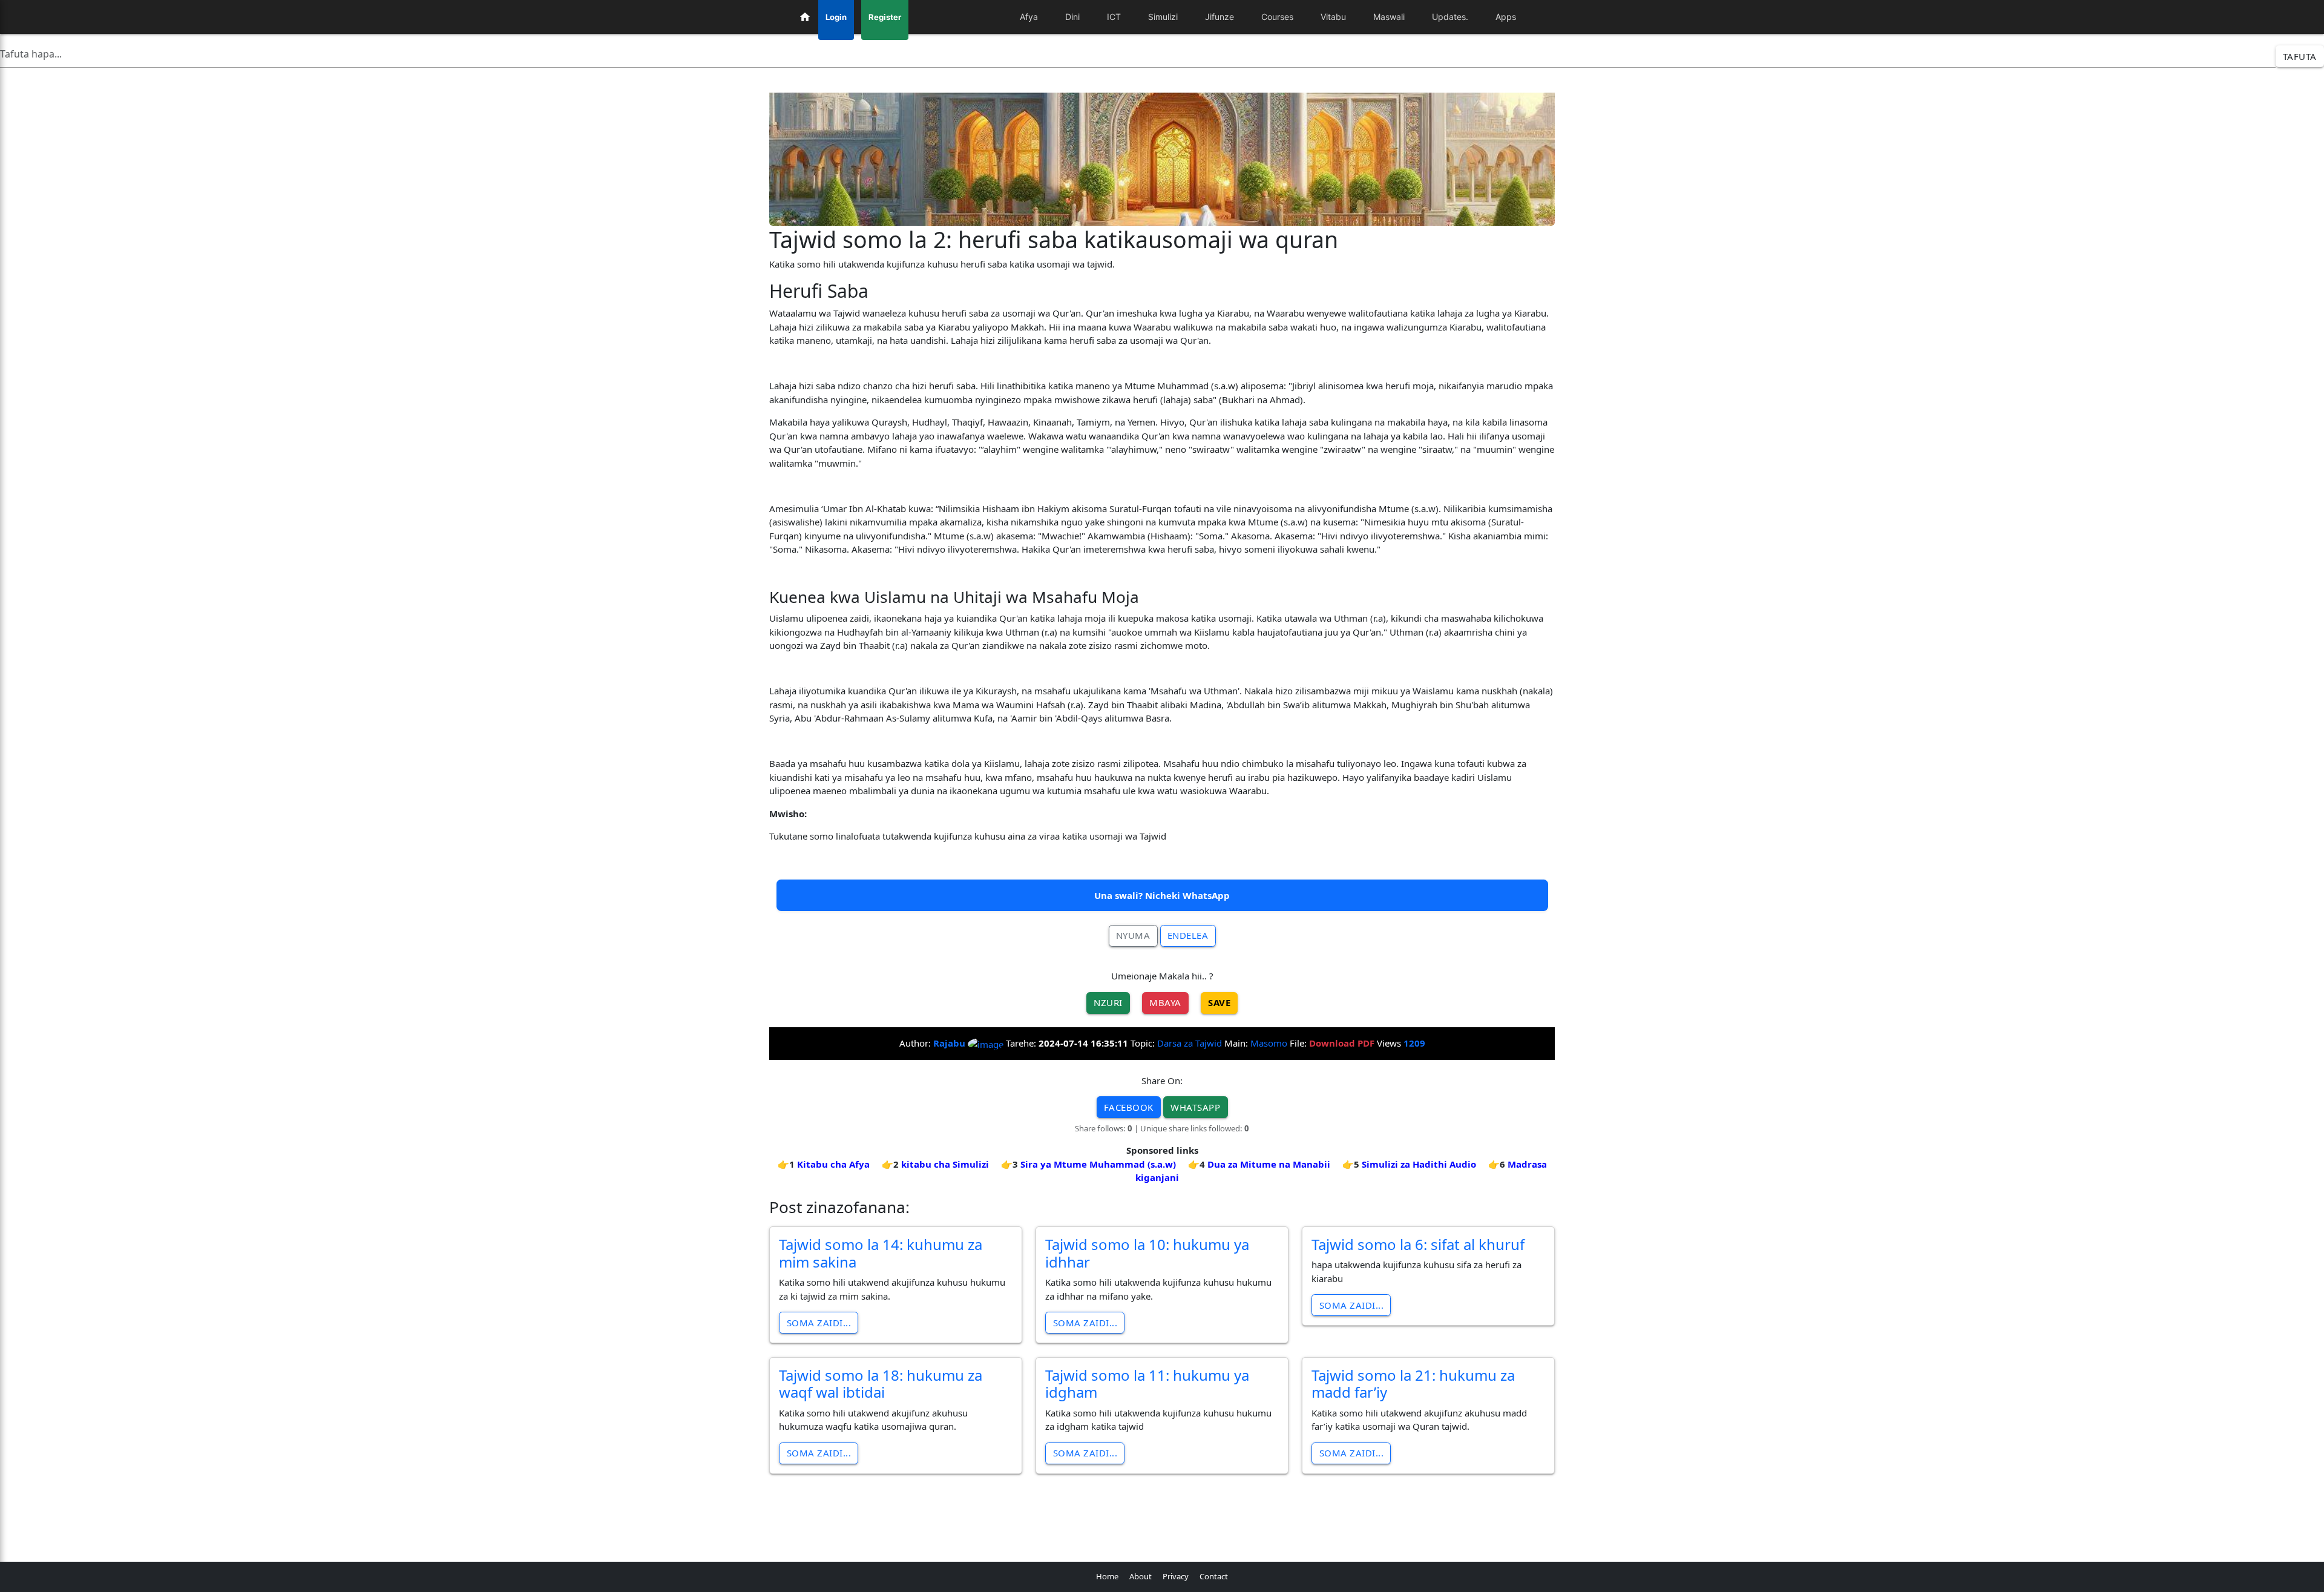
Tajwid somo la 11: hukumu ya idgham (1147, 1384)
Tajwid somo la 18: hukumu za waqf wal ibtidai (881, 1384)
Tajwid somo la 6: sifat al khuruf (1418, 1244)
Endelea (1188, 935)
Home (1107, 1576)
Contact (1214, 1576)
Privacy (1176, 1576)
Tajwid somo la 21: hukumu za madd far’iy (1413, 1384)
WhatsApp (1195, 1107)
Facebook (1129, 1107)
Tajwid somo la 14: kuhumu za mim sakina (881, 1253)
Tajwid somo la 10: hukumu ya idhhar (1147, 1253)
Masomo (1269, 1043)
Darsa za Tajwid (1190, 1043)
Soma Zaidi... (819, 1323)
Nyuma (1133, 935)
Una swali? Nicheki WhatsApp (1162, 895)
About (1141, 1576)
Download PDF (1342, 1043)
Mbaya (1165, 1002)
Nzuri (1108, 1002)
